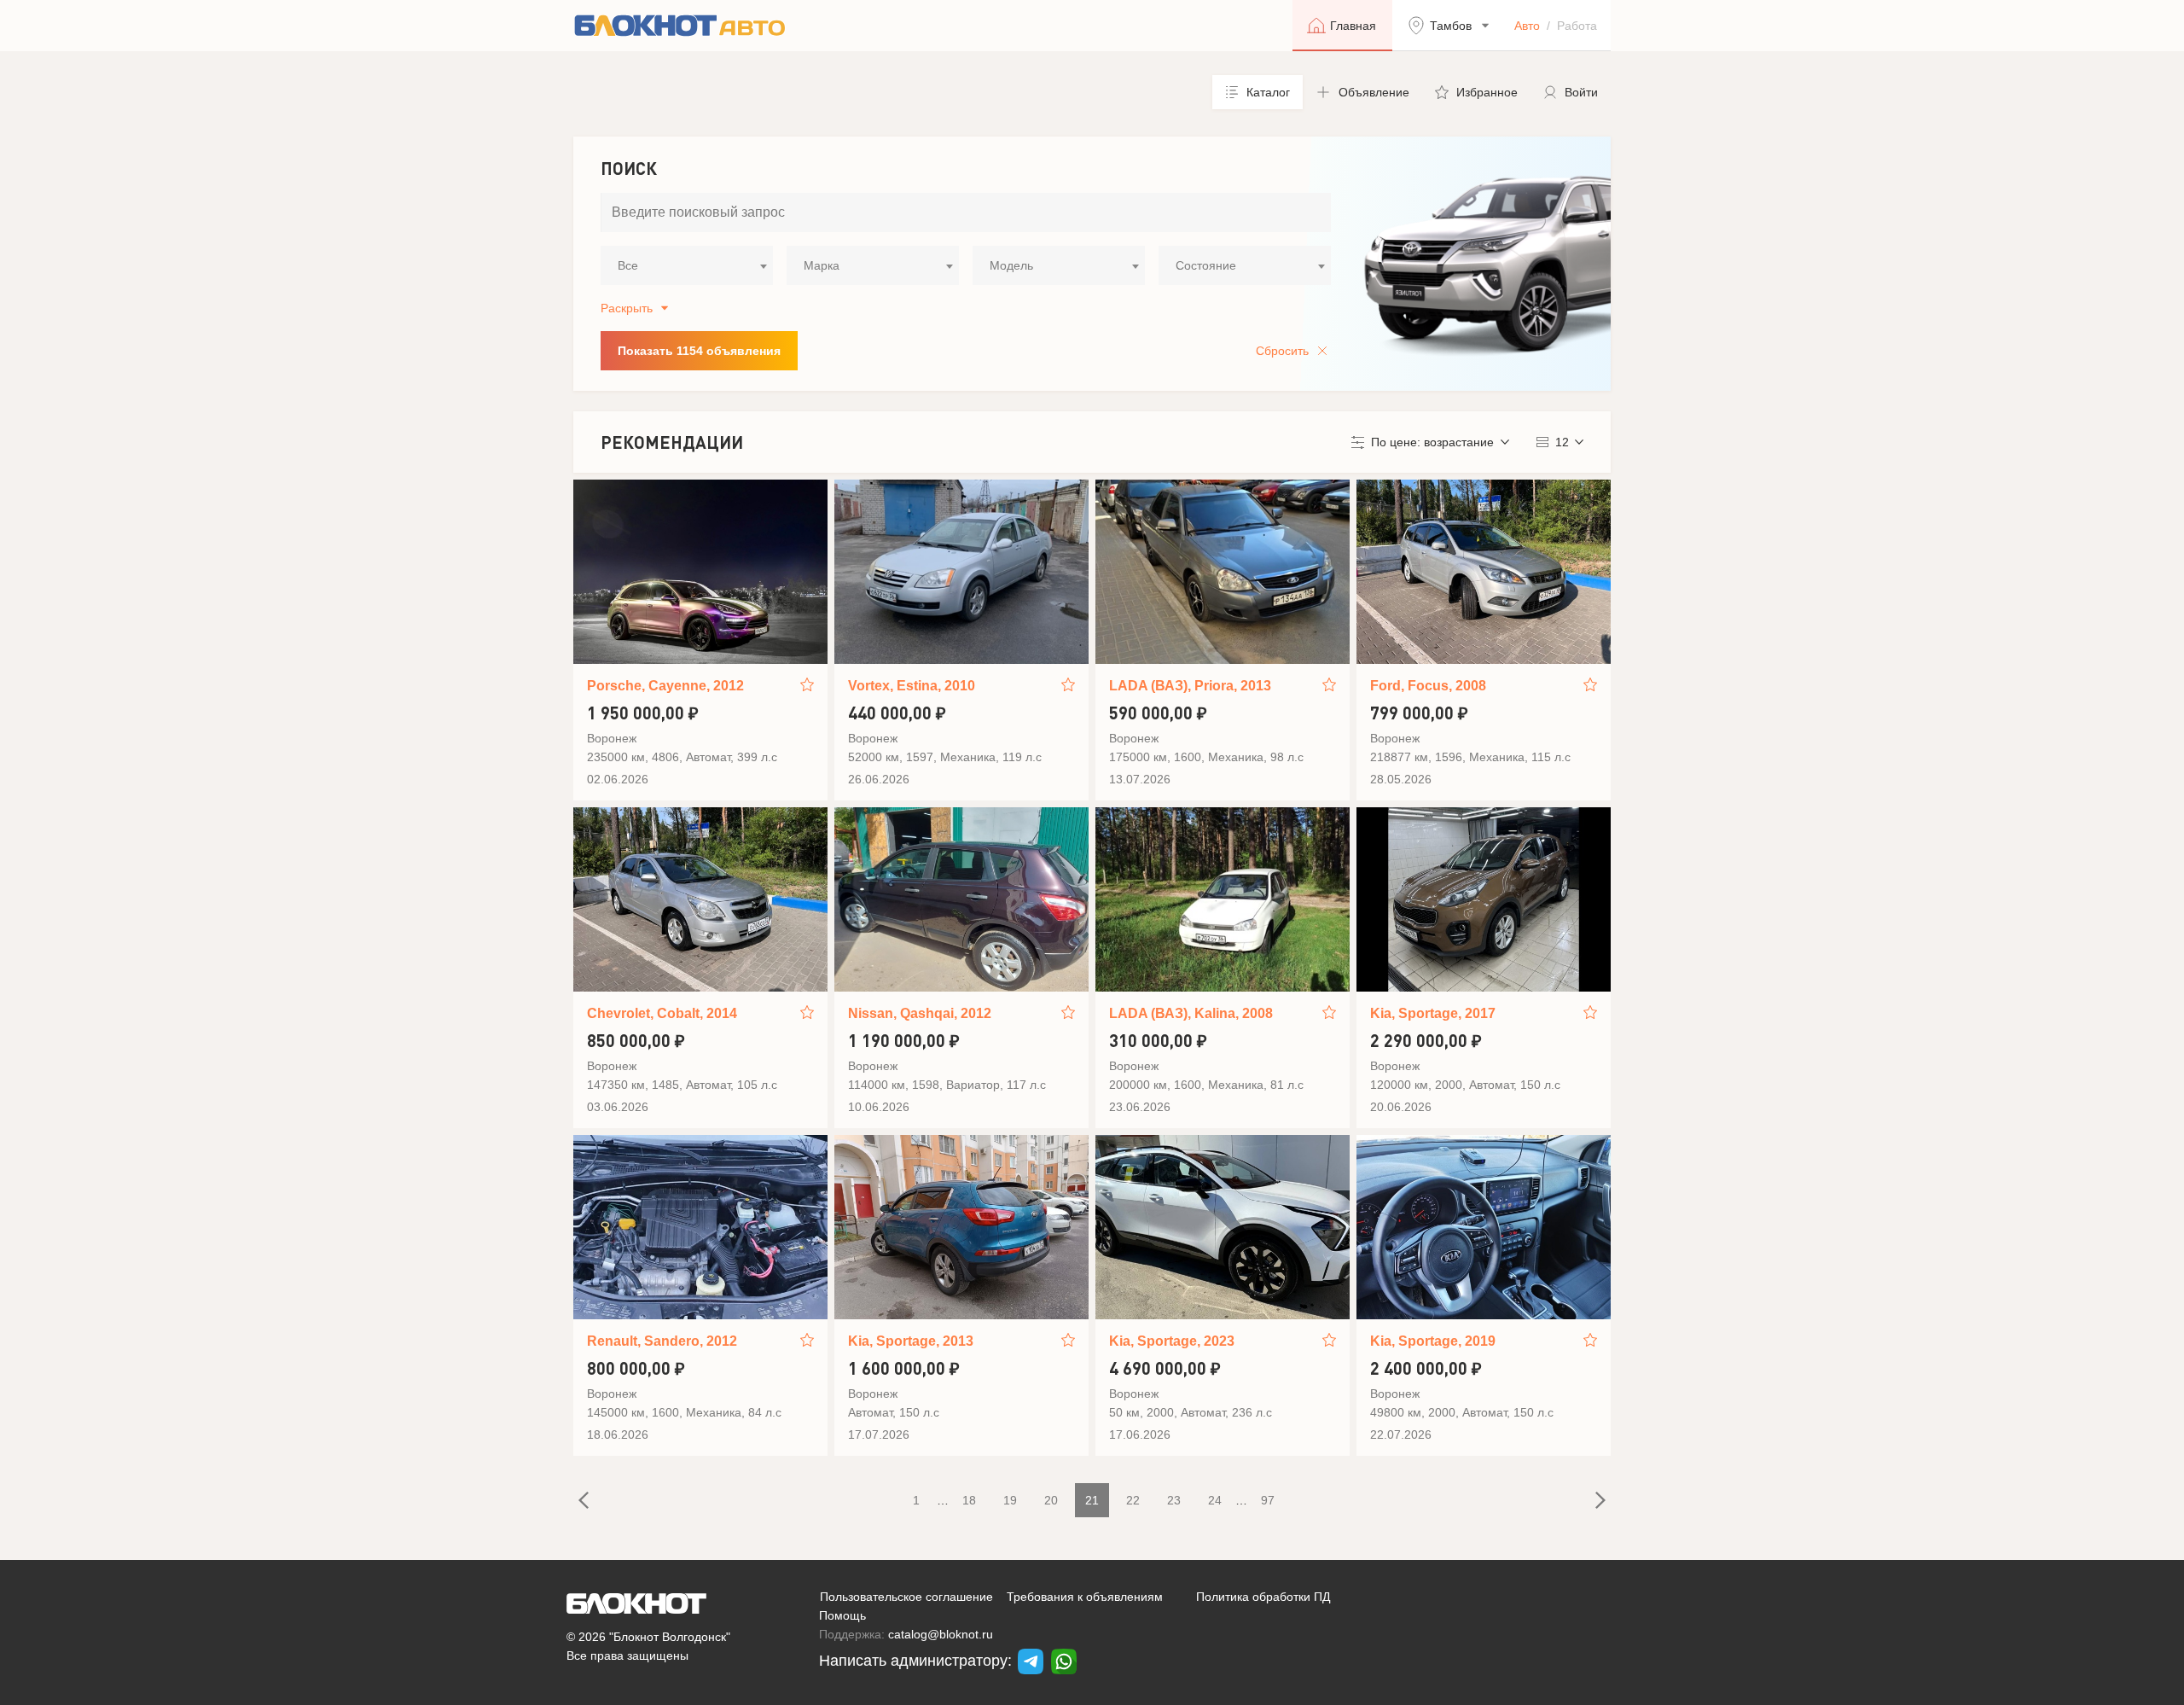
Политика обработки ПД (1263, 1597)
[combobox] (687, 265)
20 (1051, 1500)
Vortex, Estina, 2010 (912, 686)
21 (1092, 1500)
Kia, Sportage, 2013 (911, 1341)
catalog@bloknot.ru (941, 1634)
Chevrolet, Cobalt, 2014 (662, 1013)
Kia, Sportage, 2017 (1433, 1013)
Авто (1527, 26)
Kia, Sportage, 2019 (1433, 1341)
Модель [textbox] (1011, 265)
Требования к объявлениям (1085, 1597)
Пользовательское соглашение (906, 1597)
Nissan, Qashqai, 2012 (920, 1013)
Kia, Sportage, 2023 (1172, 1341)
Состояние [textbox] (1206, 265)
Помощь (842, 1615)
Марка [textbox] (822, 265)
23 (1174, 1500)
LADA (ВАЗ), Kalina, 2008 (1191, 1013)
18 (969, 1500)
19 (1010, 1500)
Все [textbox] (628, 265)
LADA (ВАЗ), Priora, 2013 (1190, 686)
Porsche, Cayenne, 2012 (665, 686)
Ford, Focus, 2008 (1428, 686)
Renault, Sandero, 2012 (662, 1341)
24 (1215, 1500)
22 (1133, 1500)
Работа (1577, 26)
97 (1268, 1500)
